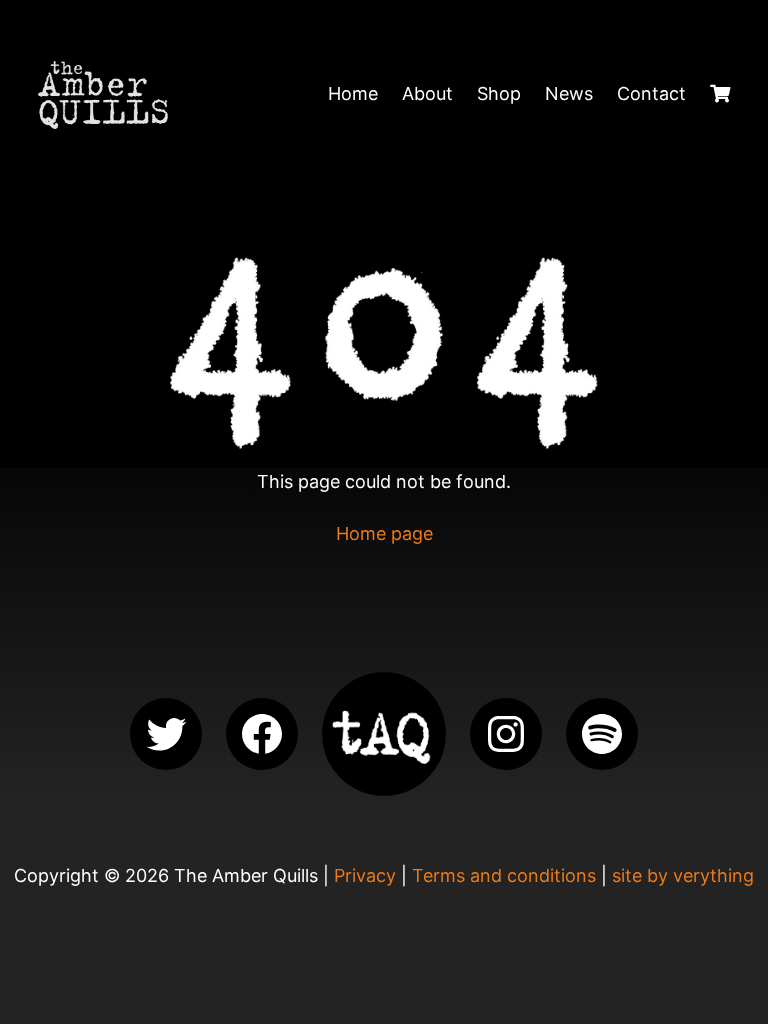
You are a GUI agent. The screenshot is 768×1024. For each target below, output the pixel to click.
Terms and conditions (504, 875)
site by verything (683, 875)
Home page (384, 533)
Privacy (365, 875)
